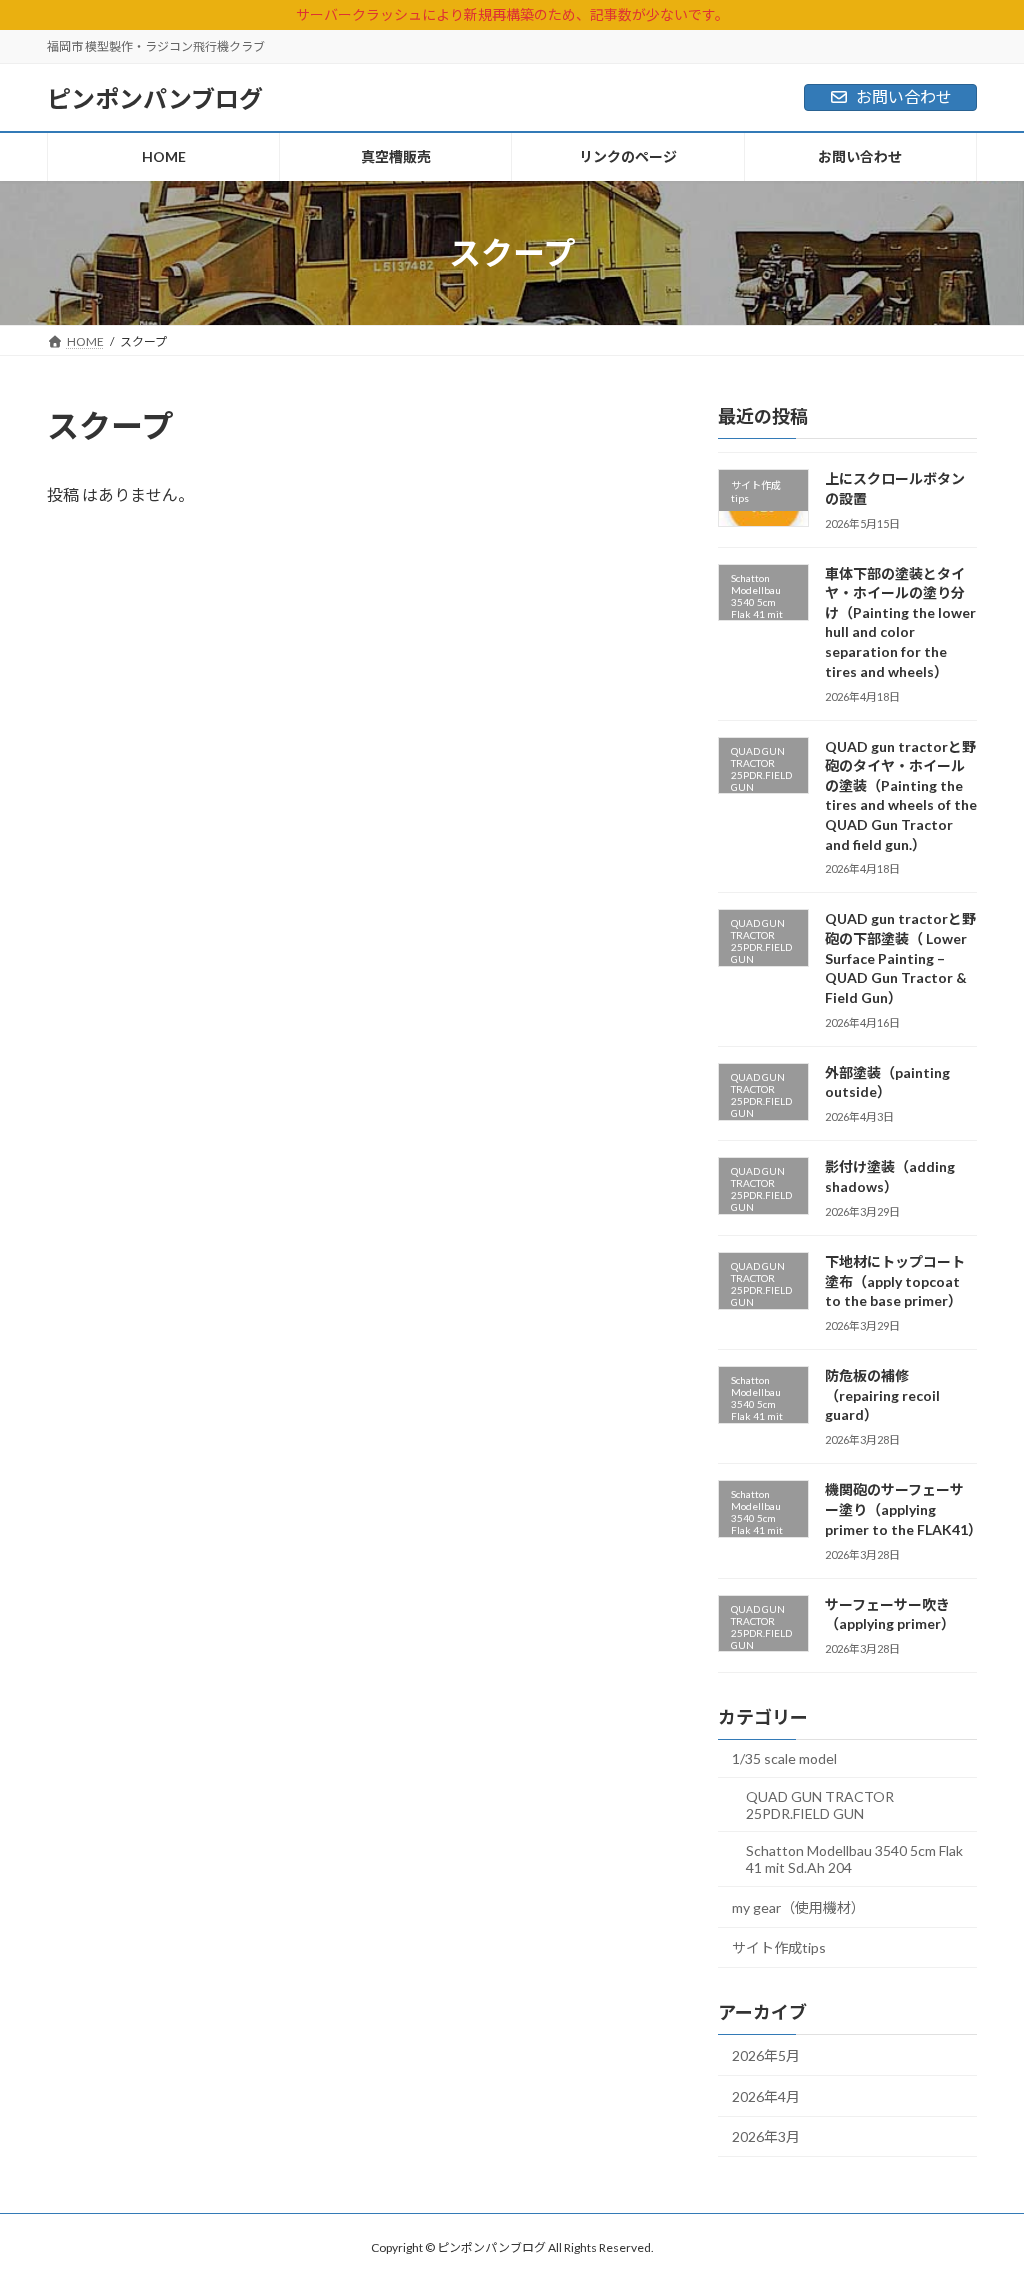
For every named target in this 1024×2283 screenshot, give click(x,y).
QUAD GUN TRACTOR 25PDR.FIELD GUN (820, 1805)
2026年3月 (766, 2136)
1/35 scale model (784, 1758)
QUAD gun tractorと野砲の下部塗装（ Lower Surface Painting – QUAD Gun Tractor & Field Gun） (900, 957)
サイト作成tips (779, 1947)
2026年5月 (766, 2055)
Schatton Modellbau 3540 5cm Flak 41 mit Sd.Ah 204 (854, 1859)
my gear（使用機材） (798, 1907)
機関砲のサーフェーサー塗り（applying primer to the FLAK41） (903, 1509)
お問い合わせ (904, 96)
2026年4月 (766, 2096)
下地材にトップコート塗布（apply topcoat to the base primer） (895, 1281)
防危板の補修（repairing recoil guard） (882, 1395)
